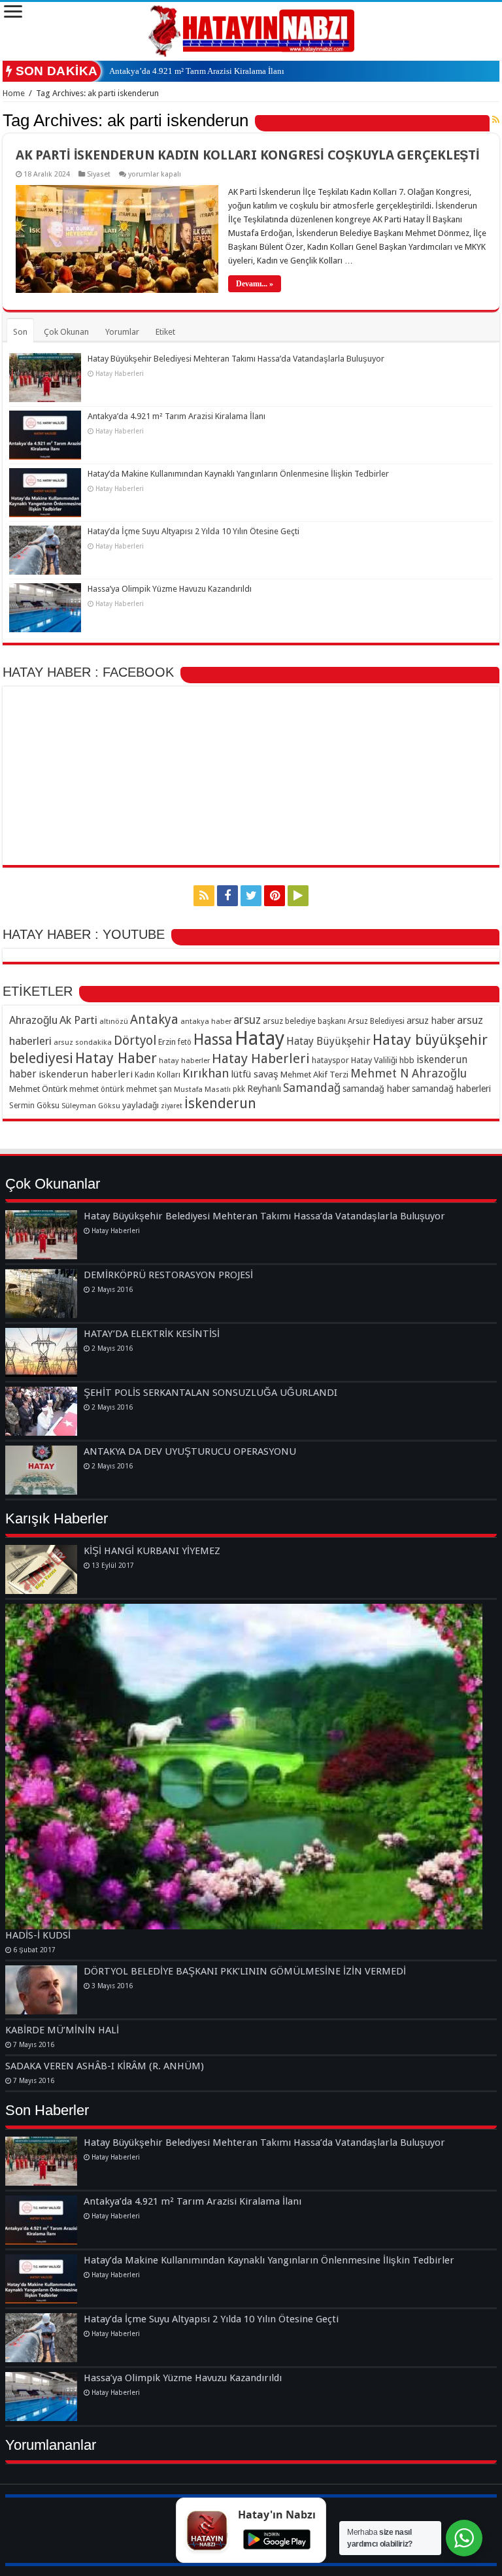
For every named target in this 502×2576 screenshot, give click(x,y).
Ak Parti (78, 1020)
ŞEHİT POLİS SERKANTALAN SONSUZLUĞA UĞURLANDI (210, 1393)
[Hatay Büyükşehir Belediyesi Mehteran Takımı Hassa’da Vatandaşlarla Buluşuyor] (41, 1235)
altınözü (114, 1021)
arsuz (247, 1020)
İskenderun (220, 1103)
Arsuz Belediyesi (376, 1021)
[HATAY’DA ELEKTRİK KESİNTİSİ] (41, 1352)
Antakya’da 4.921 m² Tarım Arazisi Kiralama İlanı (197, 71)
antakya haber (206, 1021)
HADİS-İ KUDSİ (38, 1935)
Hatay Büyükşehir (328, 1041)
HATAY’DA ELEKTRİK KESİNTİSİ (152, 1334)
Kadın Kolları (158, 1075)
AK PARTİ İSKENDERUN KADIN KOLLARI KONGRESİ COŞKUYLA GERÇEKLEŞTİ (248, 155)
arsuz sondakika (83, 1042)
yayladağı (141, 1105)
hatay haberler (184, 1060)
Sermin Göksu (34, 1106)
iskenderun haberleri (86, 1074)
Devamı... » (255, 284)
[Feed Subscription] (496, 120)
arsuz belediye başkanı (304, 1021)
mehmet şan (149, 1089)
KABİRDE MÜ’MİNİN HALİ (62, 2030)
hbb (407, 1060)
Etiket (165, 332)
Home (14, 93)
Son (20, 332)
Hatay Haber (116, 1058)
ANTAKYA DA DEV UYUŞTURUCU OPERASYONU (190, 1451)
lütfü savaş (255, 1074)
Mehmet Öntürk (38, 1089)
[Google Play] (298, 896)
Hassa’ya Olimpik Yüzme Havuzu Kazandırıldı (170, 589)
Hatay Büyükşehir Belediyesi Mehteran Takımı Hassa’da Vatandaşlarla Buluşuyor (236, 359)
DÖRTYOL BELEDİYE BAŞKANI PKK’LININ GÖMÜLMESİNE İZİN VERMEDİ (245, 1971)
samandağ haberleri (451, 1089)
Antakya (154, 1020)
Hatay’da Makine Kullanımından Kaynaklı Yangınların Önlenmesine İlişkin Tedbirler (238, 474)
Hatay (259, 1038)
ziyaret (172, 1106)
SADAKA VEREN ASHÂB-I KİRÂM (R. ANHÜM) (105, 2066)
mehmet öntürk (97, 1089)
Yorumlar (122, 332)
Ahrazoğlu (33, 1020)
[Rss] (204, 896)
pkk (239, 1089)
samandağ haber (376, 1089)
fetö (185, 1042)
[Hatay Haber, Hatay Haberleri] (251, 29)
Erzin (167, 1042)
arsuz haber (431, 1021)
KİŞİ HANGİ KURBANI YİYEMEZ (152, 1551)
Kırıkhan (206, 1073)
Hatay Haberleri (261, 1059)
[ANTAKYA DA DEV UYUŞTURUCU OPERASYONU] (41, 1470)
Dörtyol (135, 1041)
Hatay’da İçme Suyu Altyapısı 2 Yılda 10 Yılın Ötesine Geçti (193, 531)
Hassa (213, 1040)
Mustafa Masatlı (202, 1089)
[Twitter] (251, 896)
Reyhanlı (264, 1089)
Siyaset (99, 174)
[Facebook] (227, 896)
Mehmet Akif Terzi (314, 1075)
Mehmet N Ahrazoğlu (409, 1073)
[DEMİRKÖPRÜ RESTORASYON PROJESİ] (41, 1294)
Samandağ (312, 1088)
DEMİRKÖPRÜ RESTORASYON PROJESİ (168, 1275)
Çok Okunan (66, 332)
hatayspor (330, 1060)
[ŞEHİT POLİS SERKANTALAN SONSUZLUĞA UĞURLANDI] (41, 1411)
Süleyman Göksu (91, 1106)
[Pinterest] (275, 896)
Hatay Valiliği (374, 1060)
